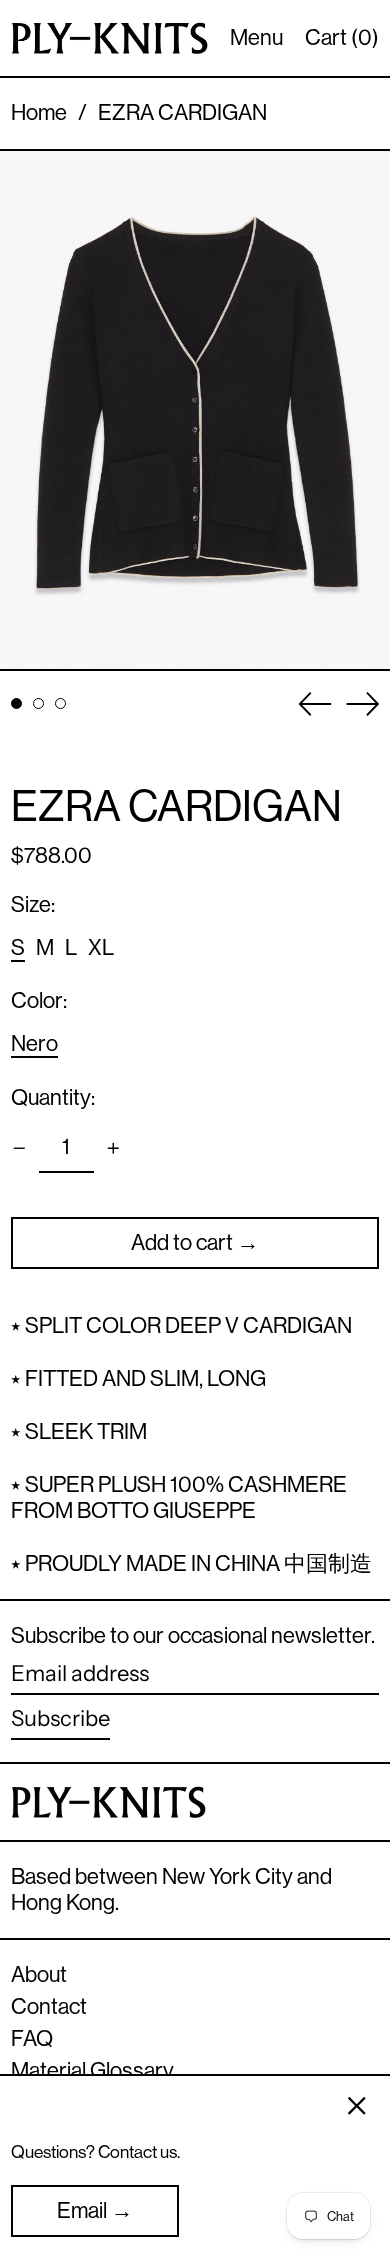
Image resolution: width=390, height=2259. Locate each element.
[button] (195, 411)
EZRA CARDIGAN (182, 112)
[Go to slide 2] (38, 703)
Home (39, 112)
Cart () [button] (342, 37)
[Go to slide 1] (16, 703)
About (39, 1974)
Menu (256, 37)
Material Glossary (92, 2070)
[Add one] (113, 1148)
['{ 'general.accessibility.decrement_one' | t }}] (19, 1148)
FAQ (32, 2038)
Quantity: (53, 1097)
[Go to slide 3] (60, 703)
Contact (49, 2006)
